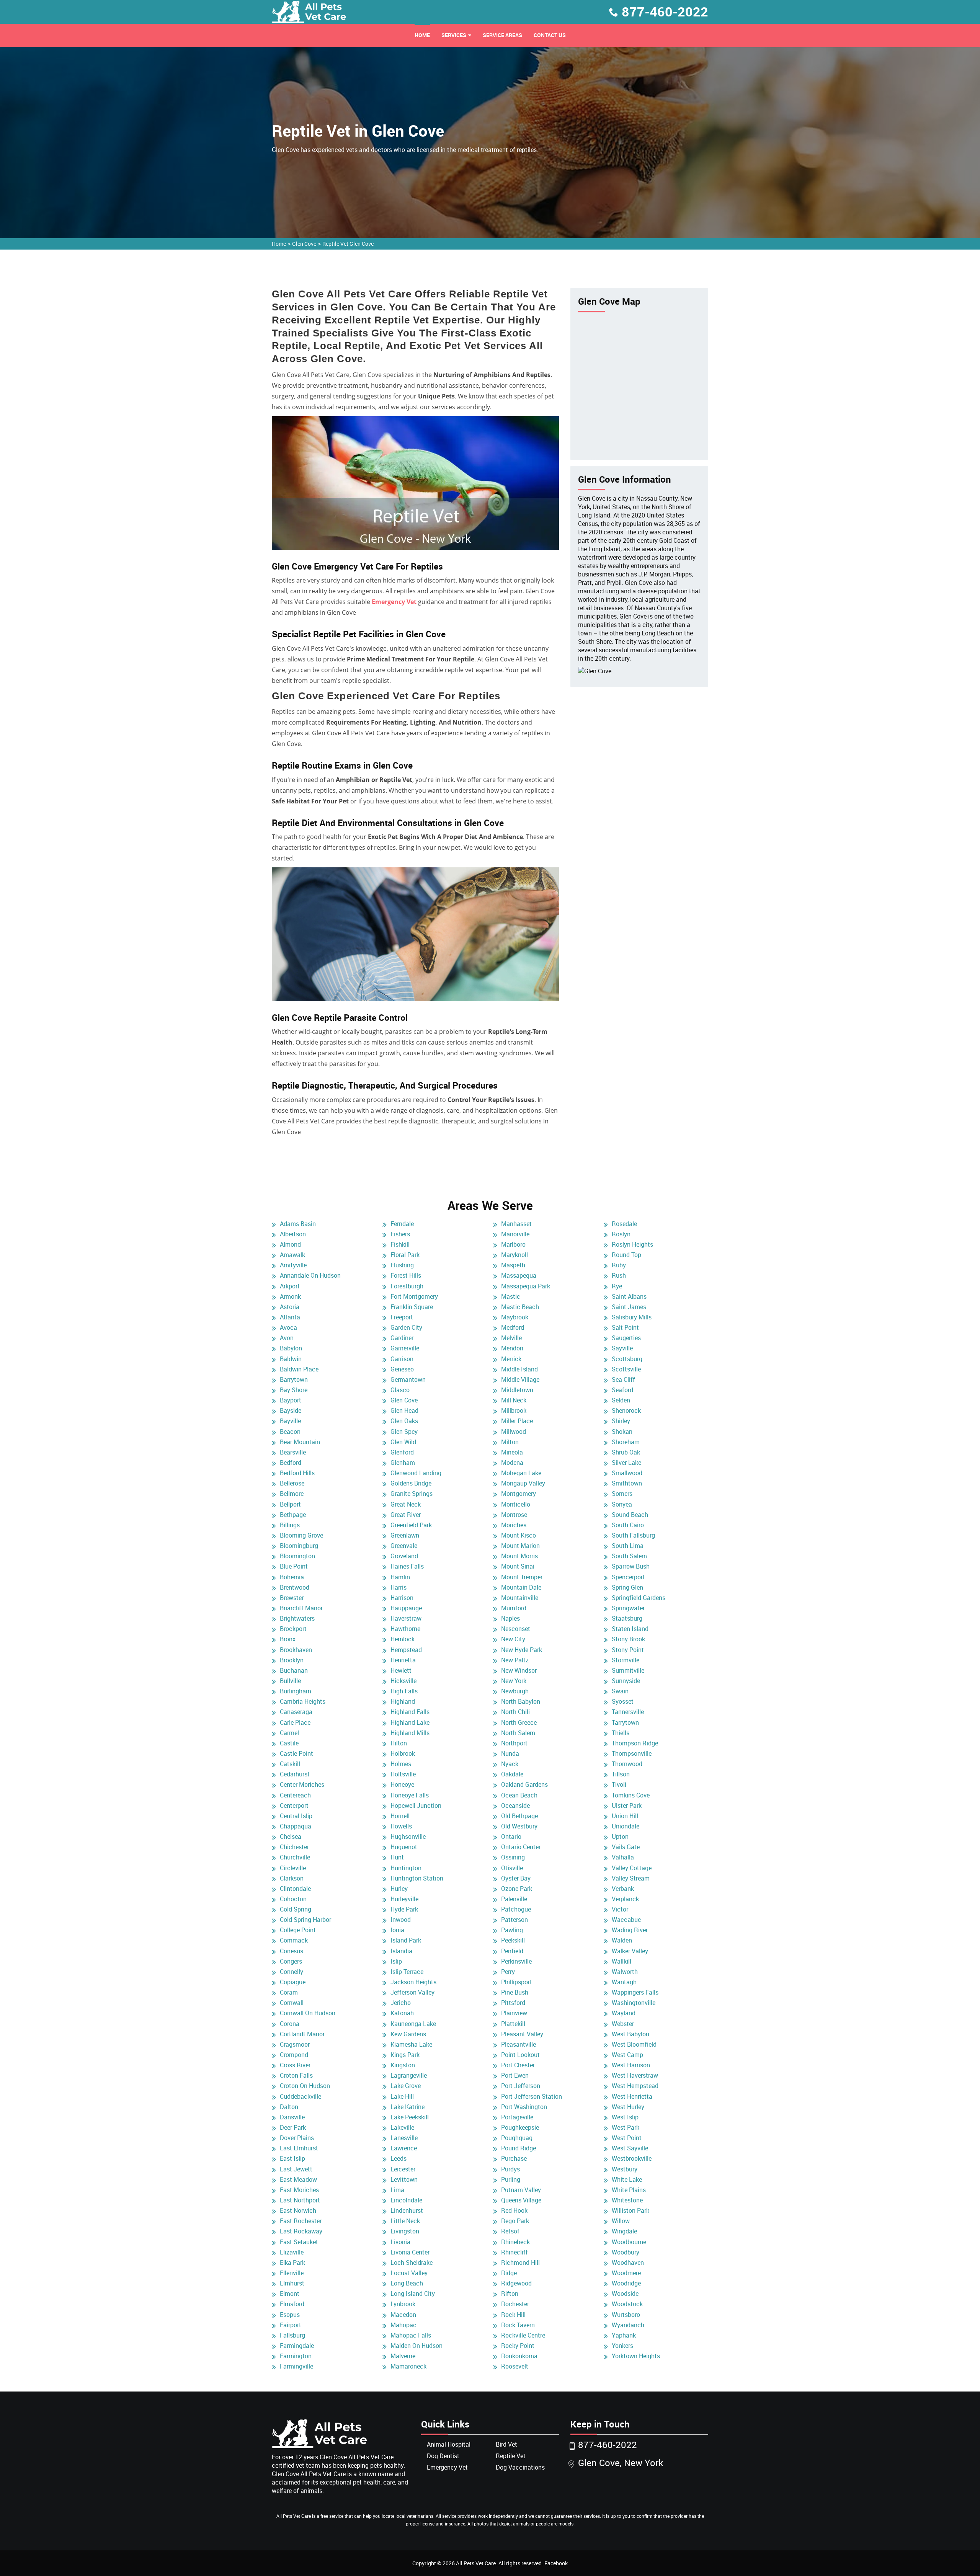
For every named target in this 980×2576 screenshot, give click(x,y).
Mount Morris (519, 1556)
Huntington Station (417, 1878)
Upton (620, 1837)
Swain (620, 1691)
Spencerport (628, 1577)
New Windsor (519, 1670)
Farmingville (296, 2366)
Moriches (514, 1525)
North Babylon (521, 1701)
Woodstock (627, 2304)
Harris (399, 1587)
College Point (298, 1930)
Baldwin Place (299, 1369)
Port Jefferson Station (532, 2096)
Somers (622, 1494)
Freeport (402, 1317)
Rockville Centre (523, 2335)
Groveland (404, 1556)
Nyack (510, 1764)
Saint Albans (629, 1296)
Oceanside (515, 1805)
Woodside (625, 2294)
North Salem (518, 1733)
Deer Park (293, 2127)
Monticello (516, 1504)
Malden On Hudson (416, 2346)
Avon (287, 1338)
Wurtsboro (626, 2315)
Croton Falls (296, 2075)
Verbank (623, 1889)
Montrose (514, 1515)
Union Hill (625, 1816)
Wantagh (624, 1982)
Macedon (403, 2315)
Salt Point (625, 1327)
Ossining (513, 1857)
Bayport (291, 1400)
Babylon (291, 1348)
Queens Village (521, 2200)
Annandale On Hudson (310, 1275)
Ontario (511, 1837)
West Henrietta (632, 2096)
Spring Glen (627, 1587)
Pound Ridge (519, 2148)
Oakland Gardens (524, 1784)
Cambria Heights (303, 1701)
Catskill (290, 1764)
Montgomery (519, 1494)
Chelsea (291, 1837)
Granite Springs (412, 1494)
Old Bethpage (519, 1816)
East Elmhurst (299, 2148)
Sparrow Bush (631, 1566)
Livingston (405, 2231)
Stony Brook (628, 1639)
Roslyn (621, 1234)
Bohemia (292, 1577)
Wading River (630, 1930)
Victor (620, 1909)
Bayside (291, 1410)
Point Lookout (520, 2055)
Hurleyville (404, 1899)
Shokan (622, 1432)
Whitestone (627, 2200)
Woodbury (626, 2252)
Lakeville (402, 2127)
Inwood (401, 1920)
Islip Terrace (407, 1972)
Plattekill (513, 2024)
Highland (403, 1701)
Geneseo (402, 1369)
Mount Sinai (518, 1566)
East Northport (300, 2200)
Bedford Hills (297, 1473)
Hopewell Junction (416, 1805)
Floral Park (405, 1255)
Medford (513, 1327)
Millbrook (514, 1410)
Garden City (406, 1327)
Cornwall (292, 2003)
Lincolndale (406, 2200)
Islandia (401, 1951)
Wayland (624, 2013)
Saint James (629, 1307)
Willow (621, 2221)
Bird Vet (506, 2444)
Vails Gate (626, 1847)
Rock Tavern (518, 2325)
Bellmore (292, 1494)
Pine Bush (515, 1992)
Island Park (406, 1940)
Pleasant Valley (522, 2034)
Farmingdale (297, 2346)
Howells (401, 1826)
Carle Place (295, 1722)
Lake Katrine (408, 2107)
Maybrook (515, 1317)
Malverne (403, 2356)
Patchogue (516, 1909)
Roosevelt (515, 2366)
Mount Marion (520, 1546)
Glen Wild (403, 1442)
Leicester (403, 2169)
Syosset (623, 1701)
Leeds (399, 2158)
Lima (397, 2190)
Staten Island (630, 1629)
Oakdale (512, 1774)
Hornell (400, 1816)
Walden (622, 1940)
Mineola (512, 1452)
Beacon (290, 1432)
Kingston (403, 2065)
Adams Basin (298, 1224)
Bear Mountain (300, 1442)
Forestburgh (407, 1286)
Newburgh (515, 1691)
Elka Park (292, 2263)
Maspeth (513, 1265)
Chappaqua (296, 1826)
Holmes (401, 1764)
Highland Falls (410, 1712)
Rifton (510, 2294)
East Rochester (301, 2221)
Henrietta (403, 1660)
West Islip (625, 2117)
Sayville (622, 1348)
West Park (626, 2127)
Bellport (290, 1504)
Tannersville (628, 1712)
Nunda (510, 1753)
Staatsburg (627, 1618)
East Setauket (299, 2242)
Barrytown (294, 1379)
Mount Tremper (522, 1577)
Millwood (514, 1432)
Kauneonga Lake (413, 2024)
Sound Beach (630, 1515)
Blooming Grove (301, 1535)
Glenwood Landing (416, 1473)
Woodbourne (629, 2242)
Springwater (628, 1608)
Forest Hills (406, 1275)
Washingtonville (634, 2003)
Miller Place (517, 1421)
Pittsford (513, 2003)
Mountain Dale (521, 1587)
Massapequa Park (526, 1286)
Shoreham (626, 1442)
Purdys (510, 2169)
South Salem (629, 1556)
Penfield (512, 1951)
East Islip (292, 2158)
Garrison (402, 1359)
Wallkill (621, 1961)
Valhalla (623, 1857)
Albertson (293, 1234)
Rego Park (515, 2221)
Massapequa (519, 1275)
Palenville (514, 1899)
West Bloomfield (634, 2044)
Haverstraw (406, 1618)
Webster (623, 2024)
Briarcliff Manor (301, 1608)
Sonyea (622, 1504)
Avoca (288, 1327)
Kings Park (405, 2055)
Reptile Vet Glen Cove (348, 244)
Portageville (517, 2117)
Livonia (400, 2242)
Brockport (293, 1629)
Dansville (292, 2117)
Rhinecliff (514, 2252)
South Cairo (628, 1525)
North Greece (519, 1722)
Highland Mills (410, 1733)
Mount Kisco (519, 1535)
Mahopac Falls (411, 2335)
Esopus (290, 2315)
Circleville (293, 1868)
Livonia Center (410, 2252)
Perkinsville (516, 1961)
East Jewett (296, 2169)
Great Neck (406, 1504)
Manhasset (516, 1224)
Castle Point (296, 1753)
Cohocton (293, 1899)
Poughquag (517, 2138)
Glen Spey (404, 1432)
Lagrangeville (409, 2075)
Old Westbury (519, 1826)
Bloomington (297, 1556)
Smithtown (627, 1483)
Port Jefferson (521, 2086)
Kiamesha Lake (411, 2044)
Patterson (514, 1920)
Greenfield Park (411, 1525)
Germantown (408, 1379)
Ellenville (292, 2273)
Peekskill (513, 1940)
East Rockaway (301, 2231)
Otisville (512, 1868)
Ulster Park (627, 1805)
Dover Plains (297, 2138)
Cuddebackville (301, 2096)
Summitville (628, 1670)
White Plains (629, 2190)
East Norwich (298, 2210)
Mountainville (520, 1598)
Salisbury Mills (632, 1317)
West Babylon (630, 2034)
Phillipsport (517, 1982)
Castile (289, 1743)
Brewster (292, 1598)
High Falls (404, 1691)
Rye (617, 1286)
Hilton (399, 1743)
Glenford (402, 1452)
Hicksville (403, 1681)
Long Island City (413, 2294)
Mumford (514, 1608)
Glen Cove (304, 244)
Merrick (511, 1359)
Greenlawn (405, 1535)
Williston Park (630, 2210)
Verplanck (625, 1899)
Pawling (512, 1930)
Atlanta (290, 1317)
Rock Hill (513, 2315)
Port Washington (524, 2107)
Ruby (619, 1265)
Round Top (626, 1255)
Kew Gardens (408, 2034)
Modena (512, 1463)
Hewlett (401, 1670)
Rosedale (624, 1224)
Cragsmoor (295, 2044)
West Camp (627, 2055)
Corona (290, 2024)
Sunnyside (626, 1681)
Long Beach (407, 2283)
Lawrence (404, 2148)
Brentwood (295, 1587)
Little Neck (405, 2221)
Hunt (397, 1857)
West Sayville (630, 2148)
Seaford (622, 1390)
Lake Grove (406, 2086)
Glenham (403, 1463)
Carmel (289, 1733)
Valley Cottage (632, 1868)
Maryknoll (514, 1255)
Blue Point (294, 1566)
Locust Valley (409, 2273)
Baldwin (291, 1359)
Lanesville (404, 2138)
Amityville (293, 1265)
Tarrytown (625, 1722)
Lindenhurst (407, 2210)
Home (422, 35)
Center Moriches (302, 1784)
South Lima (628, 1546)
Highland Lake (410, 1722)
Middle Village (520, 1379)
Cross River (295, 2065)
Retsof (510, 2231)
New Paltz (515, 1660)
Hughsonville (408, 1837)
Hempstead (406, 1650)
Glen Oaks (404, 1421)
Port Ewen (515, 2075)
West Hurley (628, 2107)
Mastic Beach (520, 1307)
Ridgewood (516, 2283)
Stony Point (628, 1650)
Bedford (291, 1463)
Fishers (400, 1234)
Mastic (511, 1296)
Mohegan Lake (521, 1473)
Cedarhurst (295, 1774)
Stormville (626, 1660)
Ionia (397, 1930)
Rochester (515, 2304)
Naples (510, 1618)
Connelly (292, 1972)
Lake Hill (402, 2096)
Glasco (400, 1390)
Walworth (625, 1972)
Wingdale (624, 2231)
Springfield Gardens (639, 1598)
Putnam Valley (521, 2190)
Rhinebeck (515, 2242)
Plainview (514, 2013)
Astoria (290, 1307)
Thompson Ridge (635, 1743)
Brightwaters (297, 1618)
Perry (508, 1972)
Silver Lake (626, 1463)
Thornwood (627, 1764)
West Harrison (631, 2065)
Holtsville (403, 1774)
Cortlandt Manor (302, 2034)
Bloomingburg (299, 1546)
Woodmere (626, 2273)
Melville (511, 1338)
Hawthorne (405, 1629)
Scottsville (626, 1369)
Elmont (290, 2294)
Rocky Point (518, 2346)
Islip (396, 1961)
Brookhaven (296, 1650)
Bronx (288, 1639)
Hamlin (400, 1577)
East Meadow (298, 2179)
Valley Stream (631, 1878)
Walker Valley (630, 1951)
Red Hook (514, 2210)
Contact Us (550, 35)
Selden (621, 1400)
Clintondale (295, 1889)
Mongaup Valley (523, 1483)
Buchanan (294, 1670)
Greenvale (404, 1546)
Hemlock (403, 1639)
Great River (406, 1515)
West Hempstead (635, 2086)
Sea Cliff (623, 1379)
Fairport (291, 2325)
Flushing (402, 1265)
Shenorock (626, 1410)
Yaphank (624, 2335)
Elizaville (292, 2252)
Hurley (399, 1889)
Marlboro (513, 1244)
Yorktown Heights (636, 2356)
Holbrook (403, 1753)
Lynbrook (403, 2304)
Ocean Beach (519, 1795)
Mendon (512, 1348)
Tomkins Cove (631, 1795)
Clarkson (292, 1878)
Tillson (621, 1774)
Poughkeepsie (520, 2127)
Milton (510, 1442)
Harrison (402, 1598)
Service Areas (502, 35)
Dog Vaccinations (520, 2467)
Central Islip (296, 1816)
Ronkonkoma (519, 2356)
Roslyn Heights (632, 1244)
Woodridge (626, 2283)
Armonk (290, 1296)
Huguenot (404, 1847)
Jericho (401, 2003)
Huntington (406, 1868)
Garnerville (405, 1348)
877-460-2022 (665, 11)
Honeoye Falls (410, 1795)
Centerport (294, 1805)
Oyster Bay (516, 1878)
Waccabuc (626, 1920)
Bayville (290, 1421)
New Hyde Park (522, 1650)
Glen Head (404, 1410)
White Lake (627, 2179)
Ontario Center (521, 1847)
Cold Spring (296, 1909)
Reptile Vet (511, 2456)
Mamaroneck (408, 2366)
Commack (294, 1940)
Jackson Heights (413, 1982)
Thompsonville (632, 1753)
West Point (627, 2138)
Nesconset (516, 1629)
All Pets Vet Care (476, 2563)
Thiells (621, 1733)
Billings (290, 1525)
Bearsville (293, 1452)
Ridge (509, 2273)
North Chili (515, 1712)
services (454, 35)
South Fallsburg (633, 1535)
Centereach (295, 1795)
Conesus (292, 1951)
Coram (289, 1992)
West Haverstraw (635, 2075)
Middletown (517, 1390)
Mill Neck (514, 1400)
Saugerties (626, 1338)
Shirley (621, 1421)
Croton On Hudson (305, 2086)
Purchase (514, 2158)
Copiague (293, 1982)
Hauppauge (406, 1608)
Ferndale (402, 1224)
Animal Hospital (449, 2444)
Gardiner (402, 1338)
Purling (511, 2179)
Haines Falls (407, 1566)
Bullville (290, 1681)
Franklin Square (412, 1307)
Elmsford (292, 2304)
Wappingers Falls (635, 1992)
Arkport (290, 1286)
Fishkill (400, 1244)
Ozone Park (517, 1889)
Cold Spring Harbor (305, 1920)
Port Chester (518, 2065)
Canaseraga (296, 1712)
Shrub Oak (626, 1452)
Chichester (294, 1847)
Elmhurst (292, 2283)
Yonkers (622, 2346)
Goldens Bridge (411, 1483)
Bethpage (293, 1515)
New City (513, 1639)
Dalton (289, 2107)
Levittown (404, 2179)
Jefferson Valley (412, 1992)
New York (514, 1681)
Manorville (515, 1234)
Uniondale (626, 1826)
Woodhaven (628, 2263)
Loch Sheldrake (412, 2263)
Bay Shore (294, 1390)
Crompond (294, 2055)
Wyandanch (628, 2325)
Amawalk (292, 1255)
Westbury (625, 2169)
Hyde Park (404, 1909)
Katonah (402, 2013)
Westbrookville (632, 2158)
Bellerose (292, 1483)
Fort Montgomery (414, 1296)
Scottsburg (627, 1359)
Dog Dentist (443, 2456)
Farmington (296, 2356)
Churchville (295, 1857)
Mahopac (403, 2325)
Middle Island (519, 1369)
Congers (291, 1961)
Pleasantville (519, 2044)
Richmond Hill (520, 2263)
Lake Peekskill (410, 2117)
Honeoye (402, 1784)
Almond (290, 1244)
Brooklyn (292, 1660)
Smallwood (627, 1473)
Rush (619, 1275)
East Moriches (299, 2190)
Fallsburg (292, 2335)
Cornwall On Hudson (308, 2013)
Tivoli (619, 1784)
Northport (514, 1743)
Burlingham (296, 1691)
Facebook (556, 2563)
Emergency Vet (394, 602)
